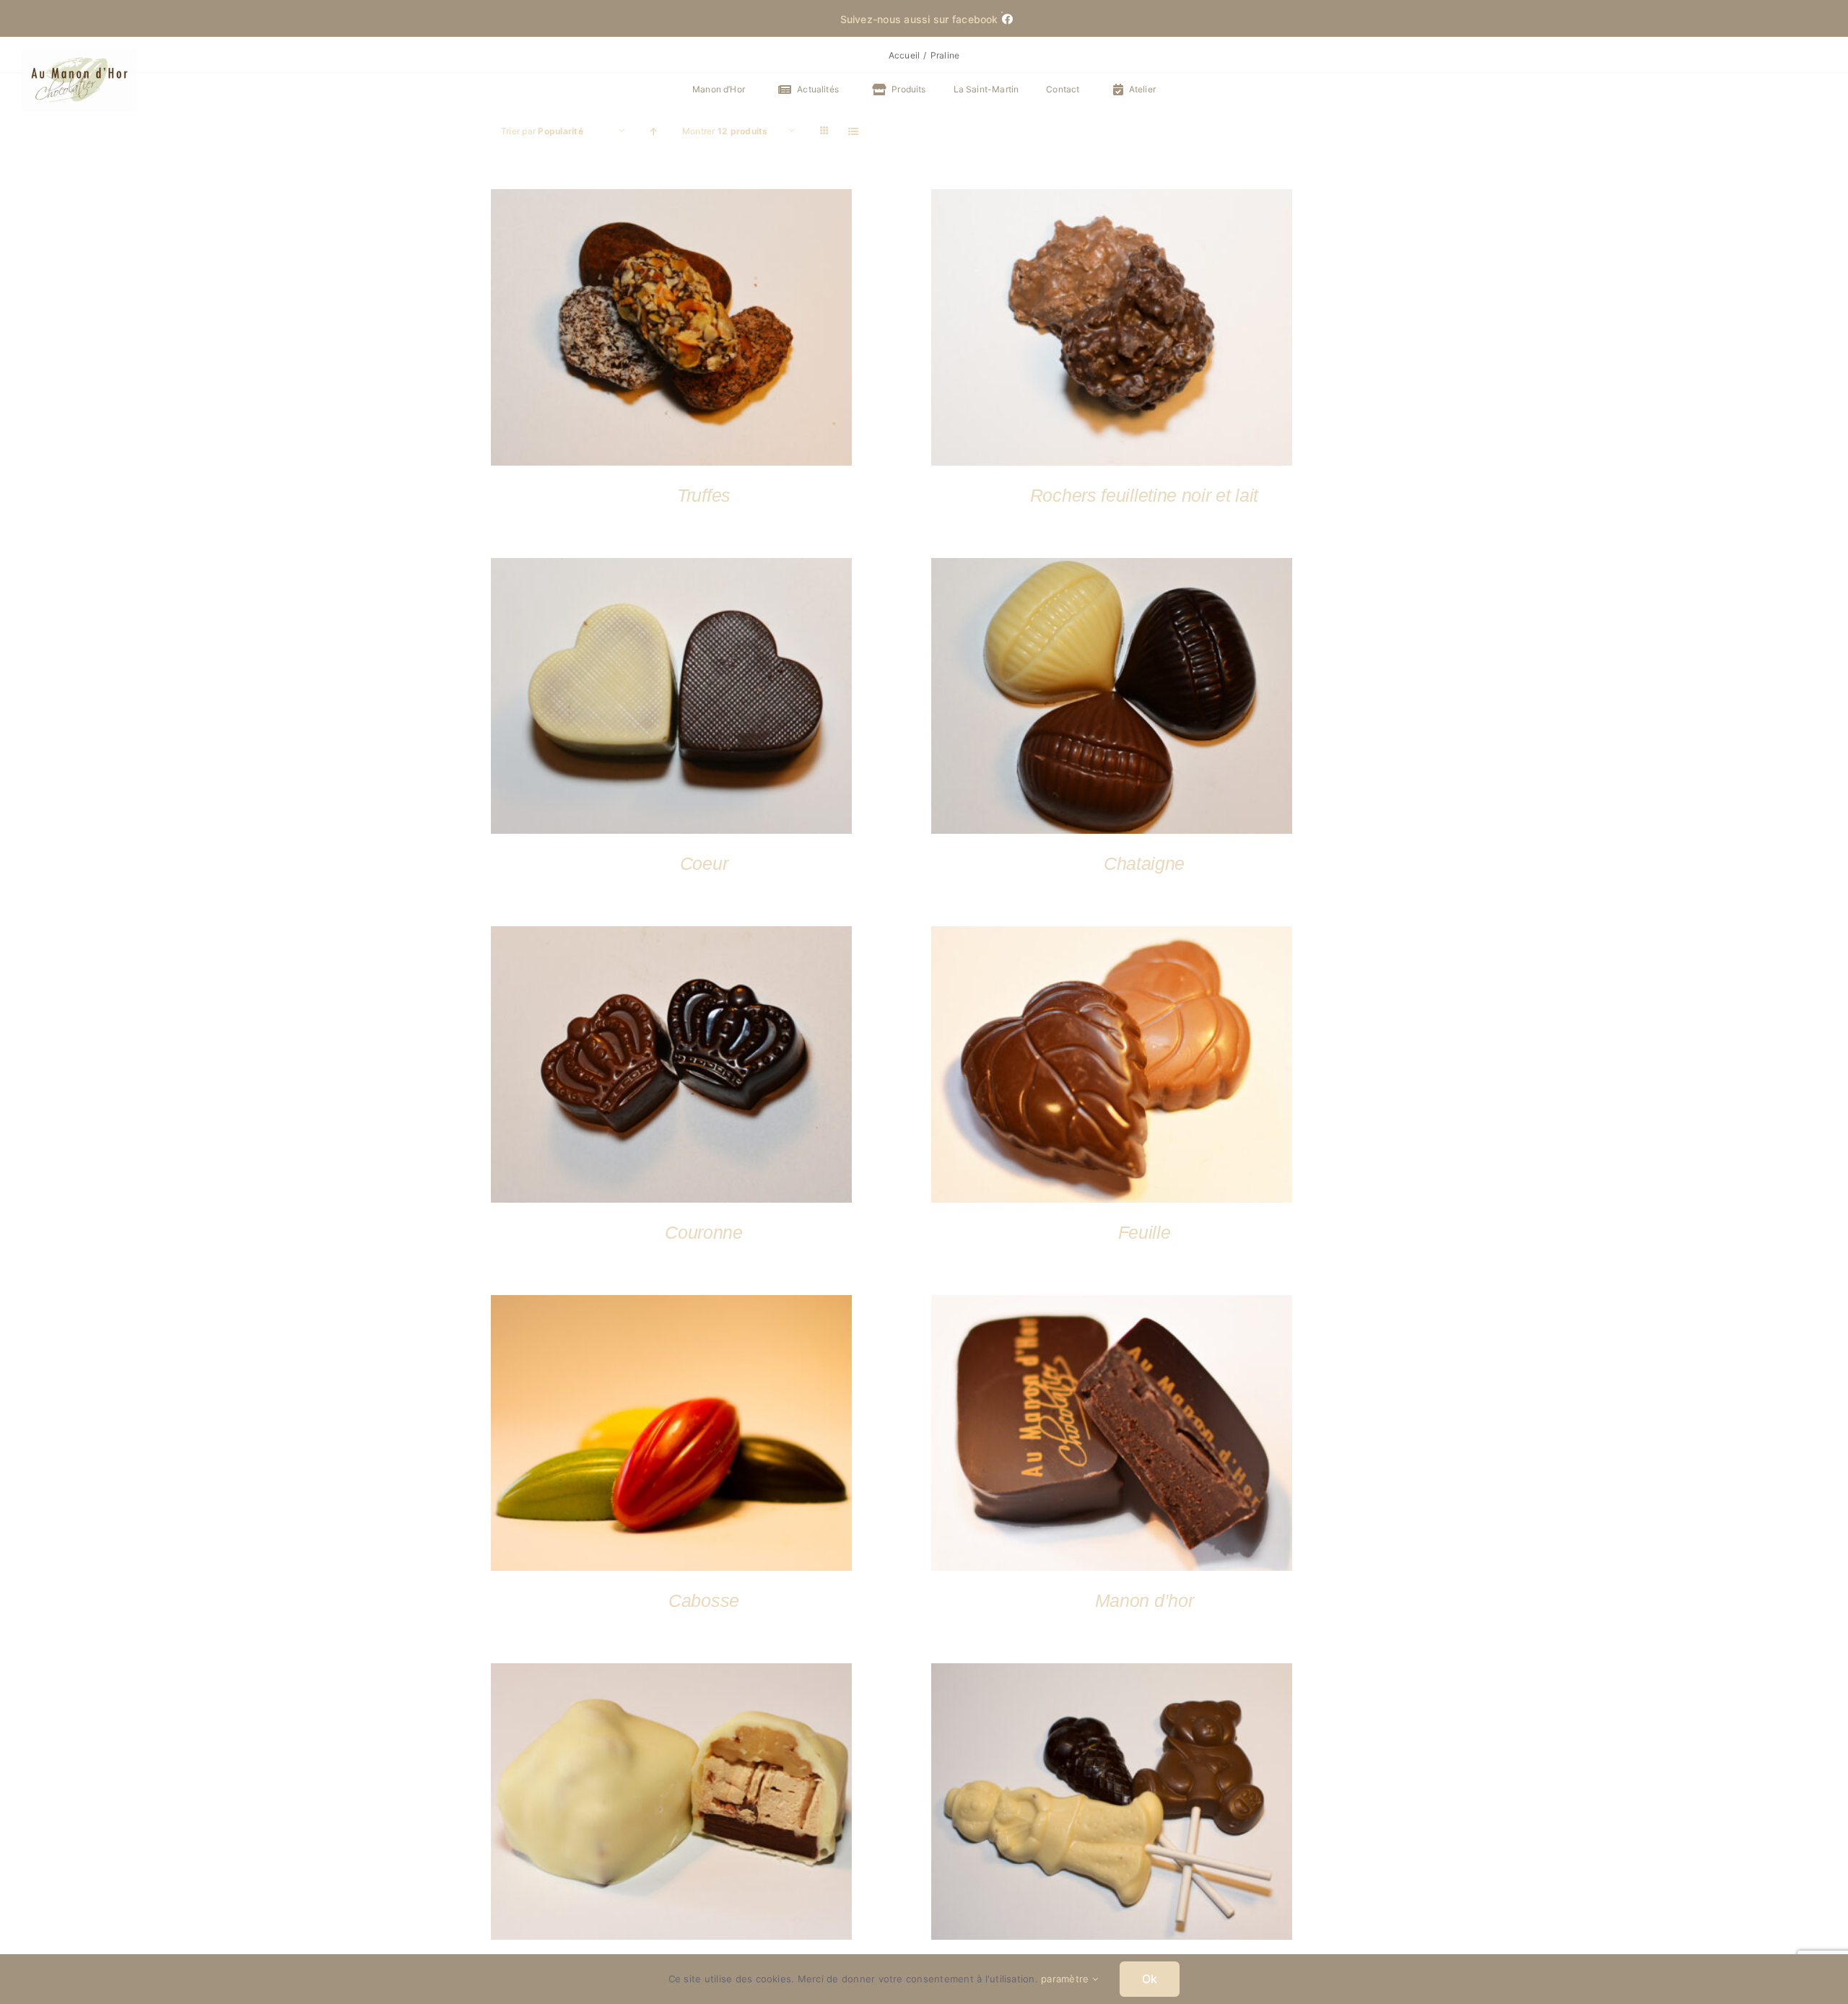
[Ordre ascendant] (654, 131)
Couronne (704, 1232)
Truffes (704, 495)
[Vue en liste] (854, 131)
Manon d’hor (1145, 1600)
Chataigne (1144, 863)
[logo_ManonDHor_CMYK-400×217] (79, 54)
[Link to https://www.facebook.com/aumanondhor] (1002, 12)
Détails (671, 330)
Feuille (1145, 1232)
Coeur (704, 863)
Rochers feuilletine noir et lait (1144, 495)
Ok (1150, 1979)
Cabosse (704, 1600)
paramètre (1066, 1979)
